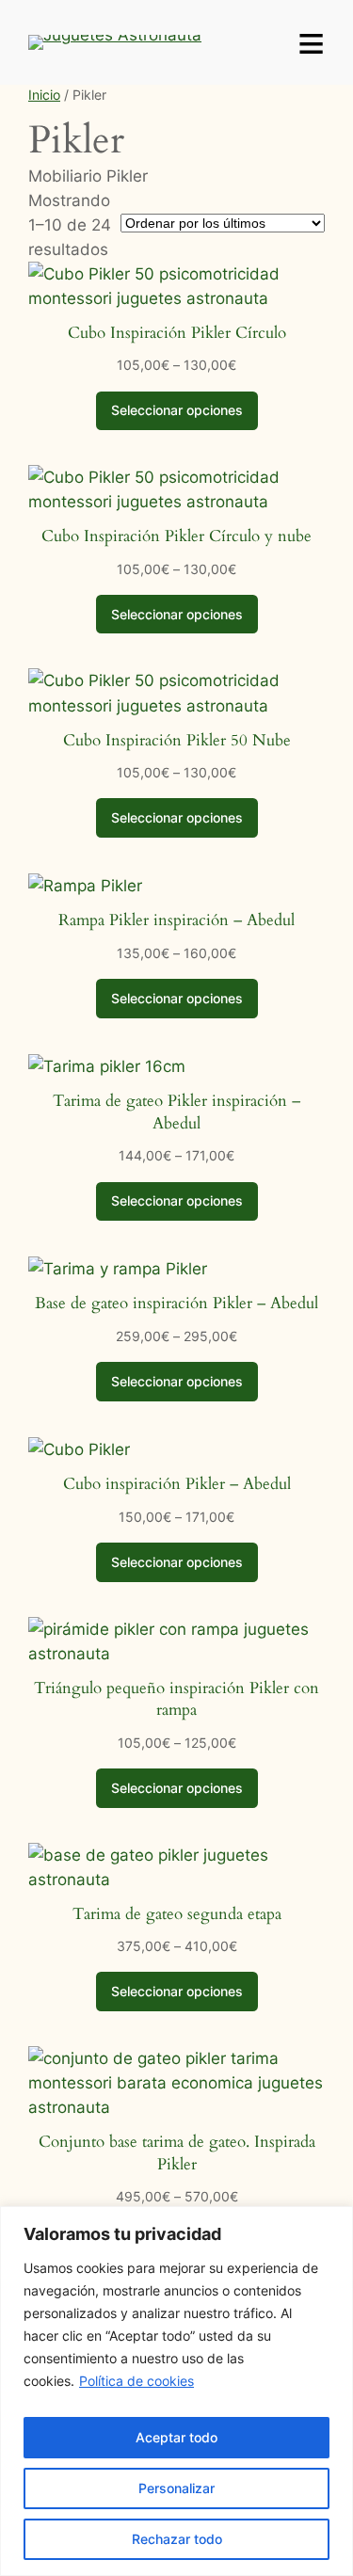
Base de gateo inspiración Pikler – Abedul (176, 1303)
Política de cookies (136, 2381)
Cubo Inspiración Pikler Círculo (177, 333)
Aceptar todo (176, 2437)
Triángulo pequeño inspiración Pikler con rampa (176, 1699)
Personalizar (176, 2488)
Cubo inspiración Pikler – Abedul (177, 1484)
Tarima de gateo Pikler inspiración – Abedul (176, 1112)
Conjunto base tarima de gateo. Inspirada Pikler (177, 2153)
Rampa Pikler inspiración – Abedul (176, 920)
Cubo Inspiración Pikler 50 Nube (177, 740)
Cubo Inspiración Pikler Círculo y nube (176, 536)
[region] (176, 2391)
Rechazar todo (177, 2539)
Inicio (44, 95)
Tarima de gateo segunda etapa (177, 1914)
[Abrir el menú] (311, 42)
